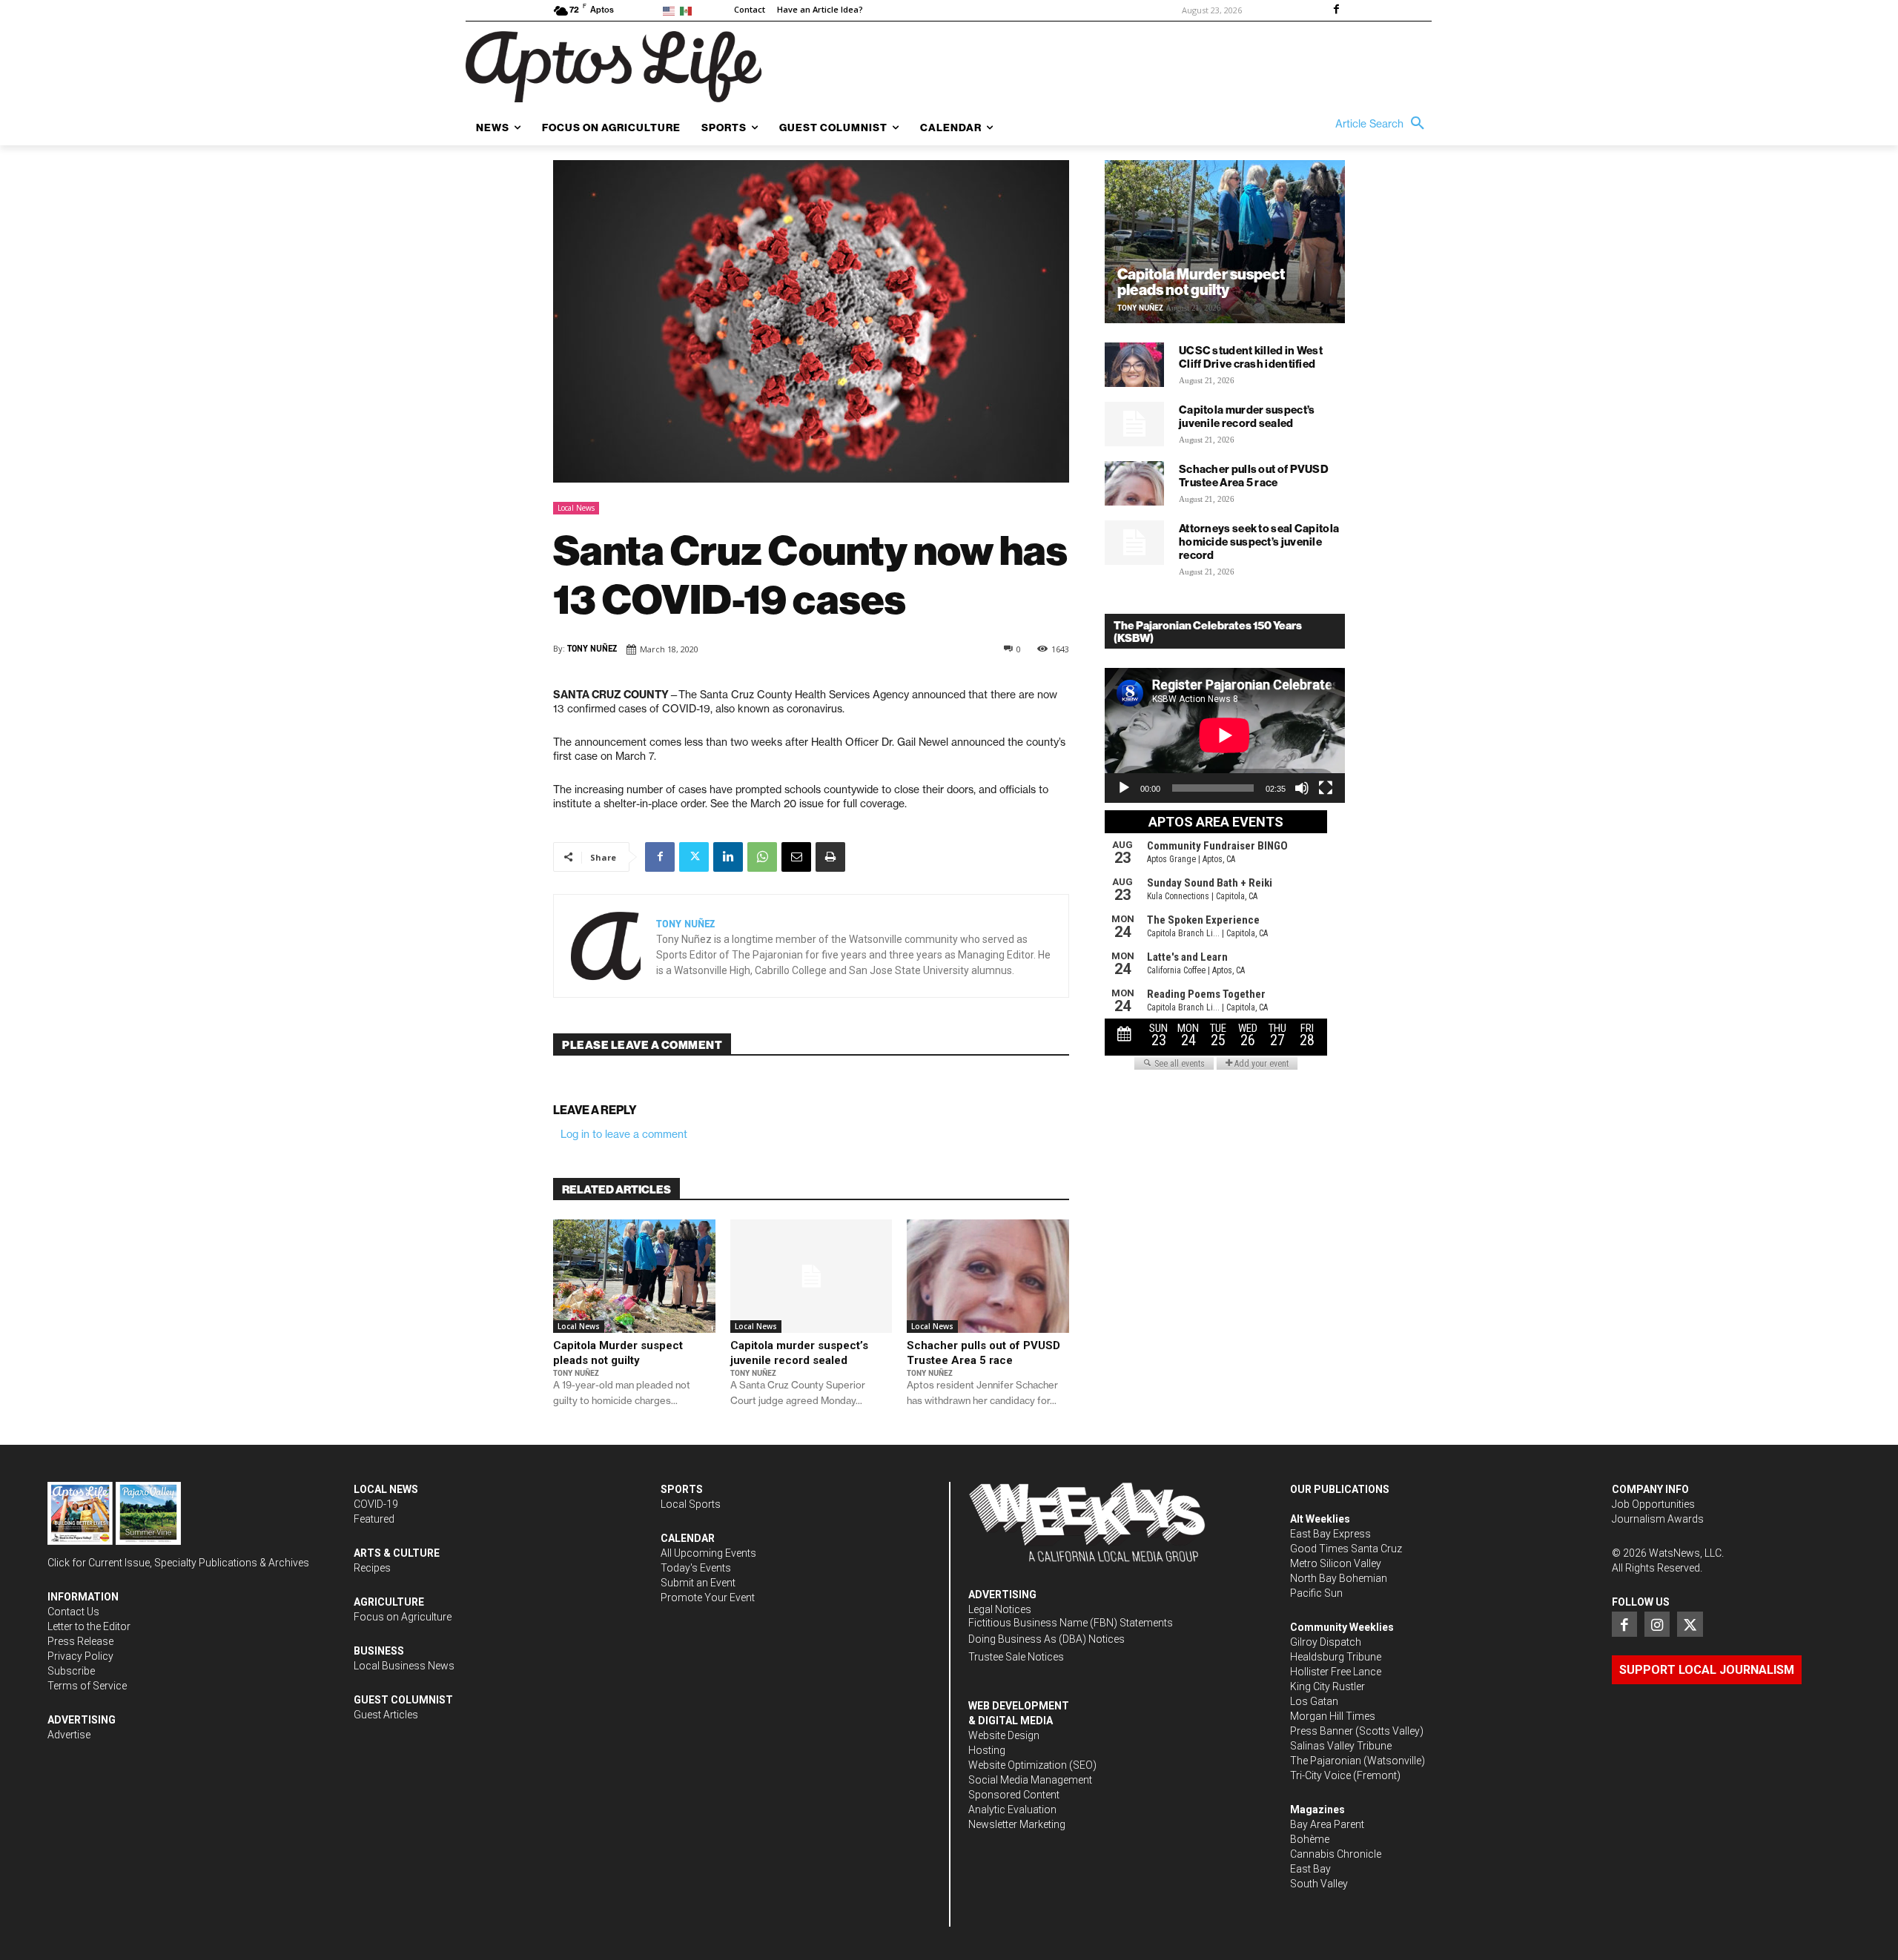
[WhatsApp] (762, 857)
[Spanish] (688, 10)
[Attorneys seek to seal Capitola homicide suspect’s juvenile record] (1134, 543)
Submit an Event (698, 1583)
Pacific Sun (1316, 1593)
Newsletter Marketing (1017, 1824)
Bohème (1310, 1839)
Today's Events (696, 1568)
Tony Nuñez (592, 649)
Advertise (69, 1735)
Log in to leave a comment (624, 1134)
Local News (576, 508)
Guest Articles (386, 1715)
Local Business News (404, 1666)
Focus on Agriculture (403, 1617)
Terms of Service (87, 1686)
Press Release (80, 1641)
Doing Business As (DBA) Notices (1046, 1639)
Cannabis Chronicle (1336, 1854)
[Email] (796, 857)
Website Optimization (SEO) (1032, 1765)
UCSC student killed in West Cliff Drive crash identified (1251, 357)
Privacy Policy (80, 1656)
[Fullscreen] (1326, 788)
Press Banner (1322, 1731)
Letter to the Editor (89, 1626)
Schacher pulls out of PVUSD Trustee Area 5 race (983, 1353)
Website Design (1004, 1735)
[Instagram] (1657, 1624)
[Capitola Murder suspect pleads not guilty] (634, 1276)
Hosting (987, 1750)
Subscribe (71, 1671)
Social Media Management (1030, 1780)
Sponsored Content (1014, 1795)
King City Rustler (1327, 1686)
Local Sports (691, 1504)
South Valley (1319, 1884)
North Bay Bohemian (1339, 1578)
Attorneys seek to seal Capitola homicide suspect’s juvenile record (1259, 542)
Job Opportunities (1653, 1504)
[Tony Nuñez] (605, 946)
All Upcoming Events (708, 1553)
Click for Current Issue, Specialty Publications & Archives (178, 1563)
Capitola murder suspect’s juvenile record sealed (799, 1353)
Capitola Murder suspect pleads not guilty (618, 1353)
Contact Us (73, 1612)
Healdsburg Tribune (1336, 1657)
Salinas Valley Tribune (1341, 1746)
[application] (1225, 735)
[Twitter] (694, 857)
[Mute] (1302, 788)
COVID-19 (376, 1504)
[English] (671, 10)
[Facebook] (1336, 10)
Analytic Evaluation (1012, 1810)
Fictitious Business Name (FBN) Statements (1071, 1623)
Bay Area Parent (1327, 1824)
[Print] (830, 857)
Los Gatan (1314, 1701)
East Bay (1310, 1869)
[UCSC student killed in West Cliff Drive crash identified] (1134, 365)
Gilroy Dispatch (1326, 1642)
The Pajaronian (1326, 1761)
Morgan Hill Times (1333, 1716)
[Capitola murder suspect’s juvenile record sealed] (811, 1276)
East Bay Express (1330, 1534)
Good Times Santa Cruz (1346, 1549)
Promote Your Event (708, 1598)
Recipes (372, 1568)
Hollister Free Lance (1336, 1672)
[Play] (1124, 788)
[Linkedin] (728, 857)
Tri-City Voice (1320, 1775)
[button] (1383, 124)
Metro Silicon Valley (1336, 1563)
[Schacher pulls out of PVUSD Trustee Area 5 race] (988, 1276)
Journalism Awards (1658, 1519)
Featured (374, 1519)
